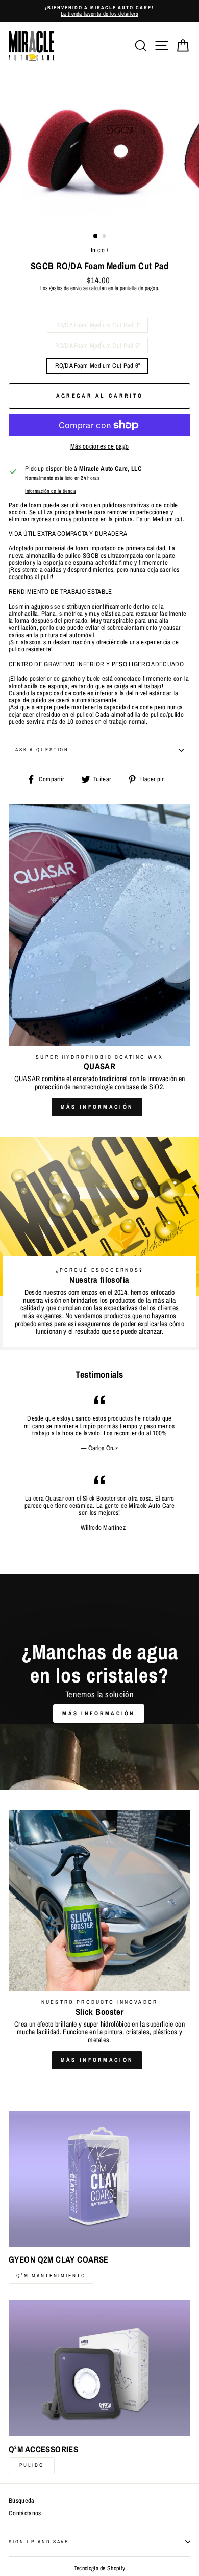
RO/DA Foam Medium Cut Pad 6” (98, 366)
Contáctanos (25, 2513)
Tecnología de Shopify (100, 2568)
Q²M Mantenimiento (51, 2276)
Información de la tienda (51, 491)
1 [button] (96, 236)
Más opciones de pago (99, 446)
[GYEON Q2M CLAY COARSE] (99, 2179)
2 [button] (105, 237)
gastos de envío (66, 288)
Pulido (32, 2465)
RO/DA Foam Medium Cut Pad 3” (98, 325)
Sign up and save (39, 2542)
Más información (97, 1107)
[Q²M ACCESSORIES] (99, 2368)
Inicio (98, 250)
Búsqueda (22, 2500)
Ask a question (42, 750)
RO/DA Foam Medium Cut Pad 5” (98, 345)
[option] (99, 11)
